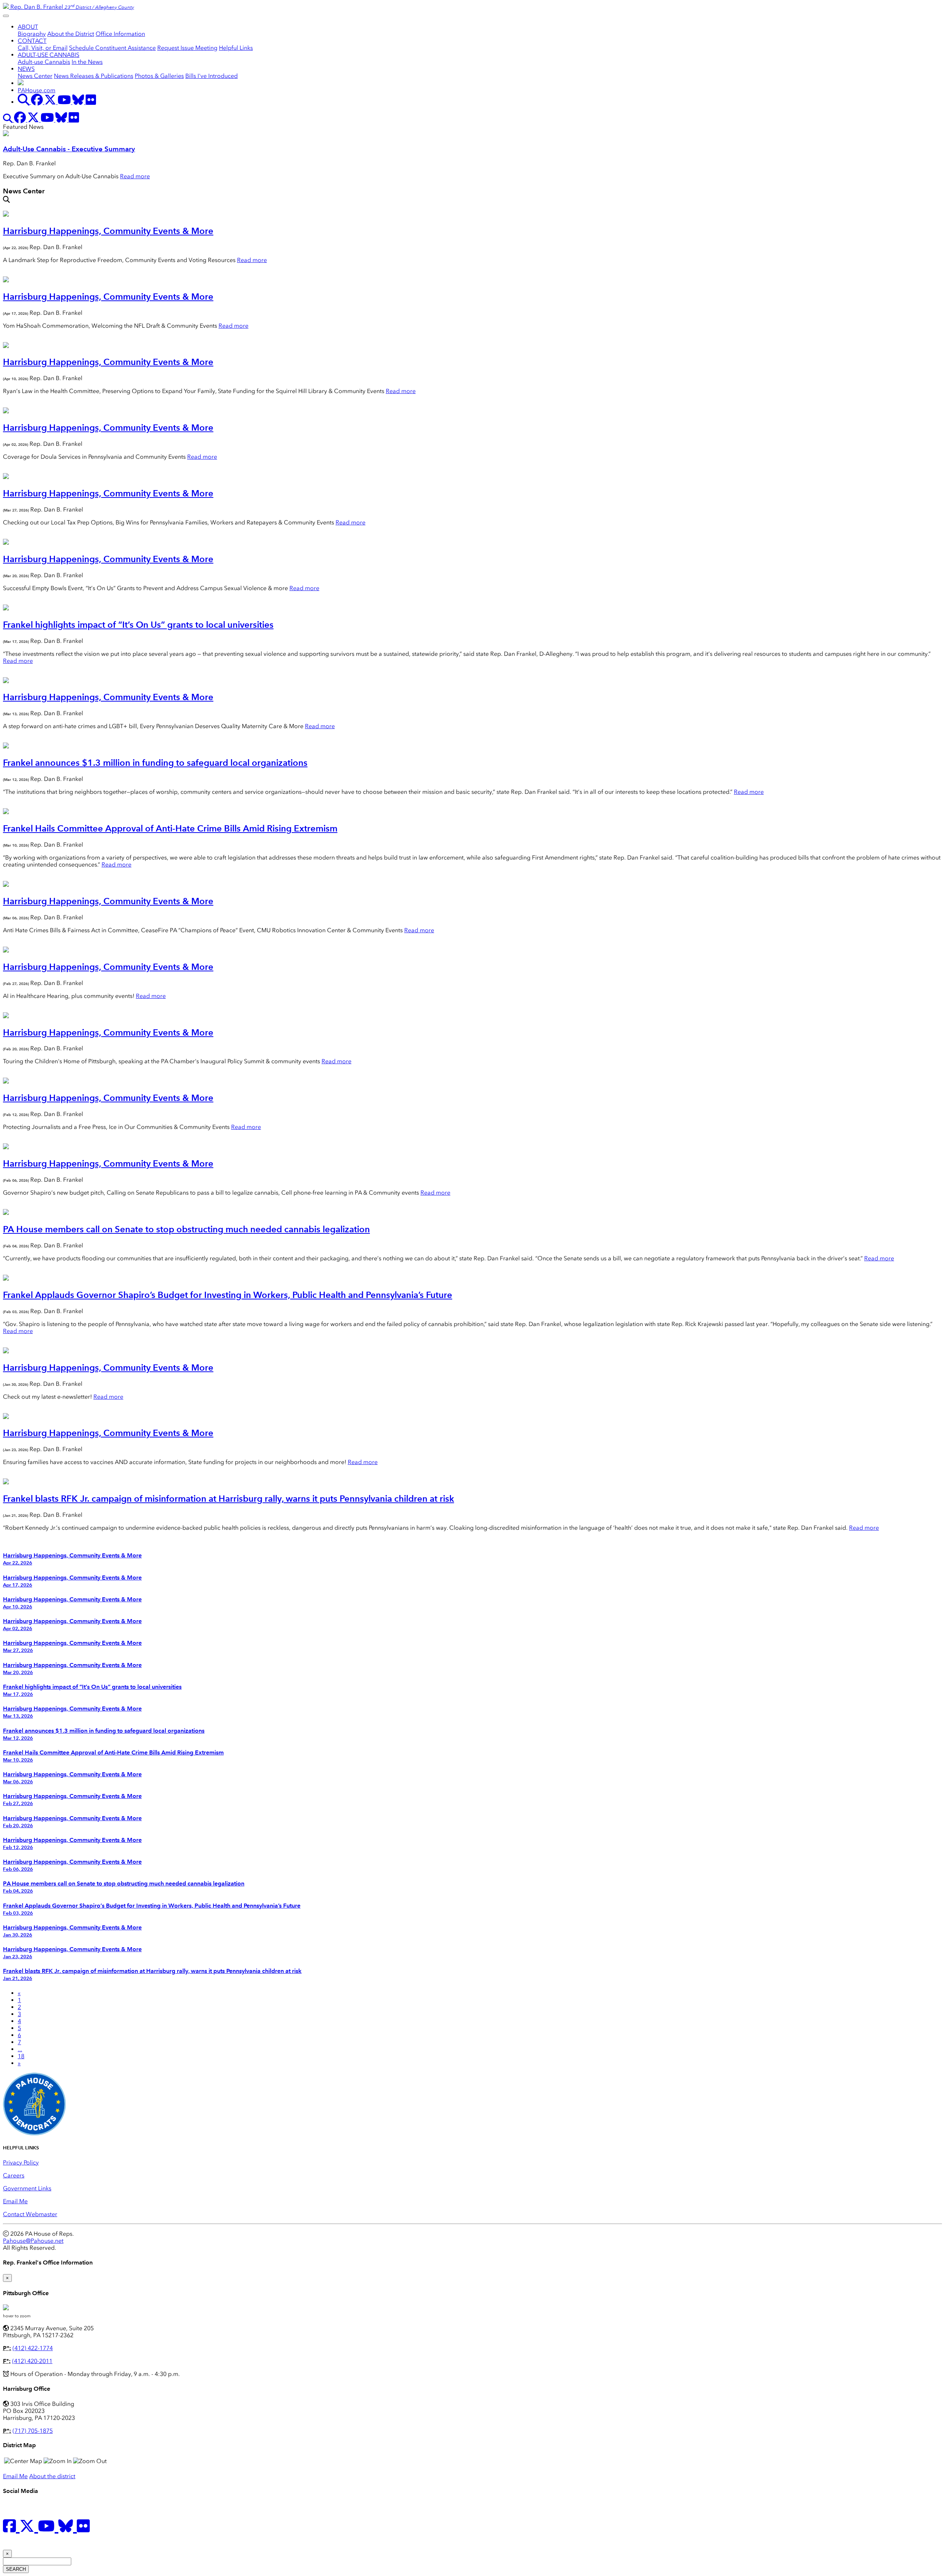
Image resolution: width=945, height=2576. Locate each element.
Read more (135, 176)
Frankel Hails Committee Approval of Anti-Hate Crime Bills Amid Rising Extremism (170, 828)
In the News (87, 62)
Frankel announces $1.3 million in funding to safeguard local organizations (155, 763)
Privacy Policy (21, 2162)
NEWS (26, 69)
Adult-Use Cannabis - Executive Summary (69, 149)
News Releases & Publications (94, 76)
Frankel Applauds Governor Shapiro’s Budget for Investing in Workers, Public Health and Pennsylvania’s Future (228, 1295)
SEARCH (16, 2569)
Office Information (120, 34)
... (20, 2049)
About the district (52, 2476)
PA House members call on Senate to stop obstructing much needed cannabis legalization (186, 1229)
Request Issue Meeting (187, 48)
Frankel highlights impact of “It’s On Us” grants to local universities (138, 625)
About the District (71, 34)
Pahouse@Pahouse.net (33, 2241)
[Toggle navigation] (6, 16)
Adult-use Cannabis (44, 62)
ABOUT (28, 27)
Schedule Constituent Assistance (112, 48)
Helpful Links (236, 48)
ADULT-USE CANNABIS (49, 55)
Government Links (27, 2188)
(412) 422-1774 (33, 2348)
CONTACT (32, 41)
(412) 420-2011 (32, 2361)
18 (21, 2056)
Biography (32, 34)
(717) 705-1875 (33, 2431)
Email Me (15, 2201)
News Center (35, 76)
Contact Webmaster (30, 2214)
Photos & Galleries (159, 76)
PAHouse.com (37, 90)
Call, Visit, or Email (43, 48)
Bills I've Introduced (212, 76)
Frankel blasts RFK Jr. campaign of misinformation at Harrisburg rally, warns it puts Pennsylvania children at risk (228, 1499)
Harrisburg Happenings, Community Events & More (108, 231)
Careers (14, 2175)
